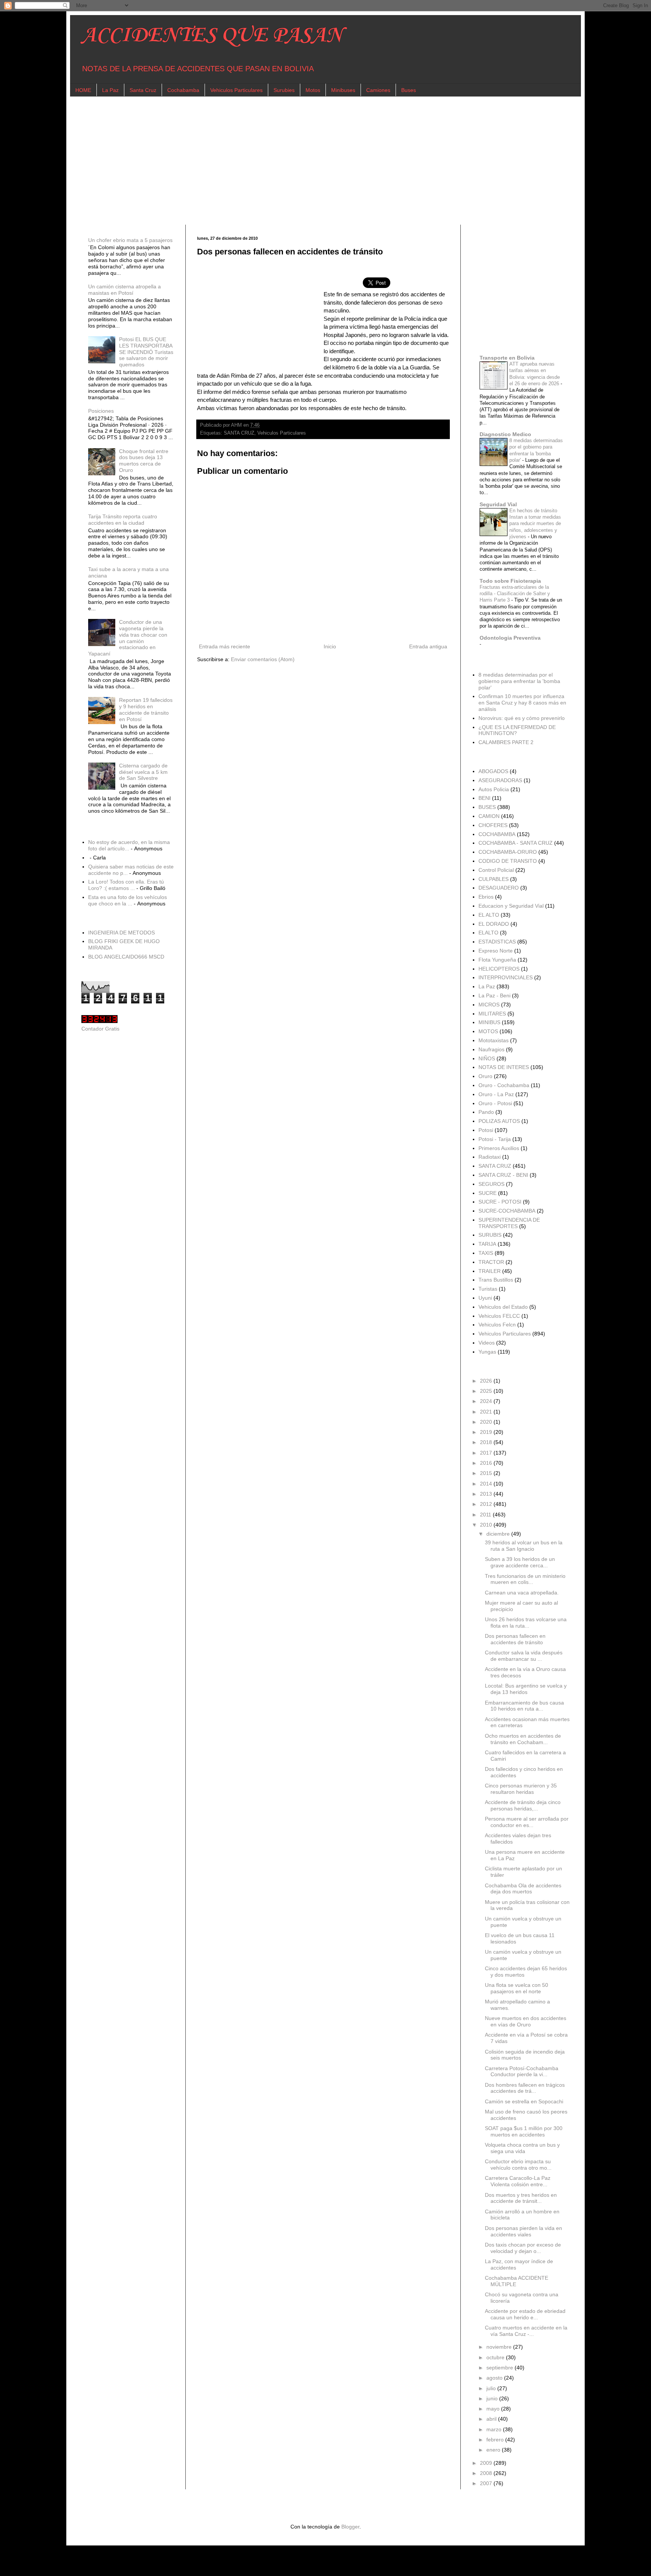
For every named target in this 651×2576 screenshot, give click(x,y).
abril (492, 2419)
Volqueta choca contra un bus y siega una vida (522, 2148)
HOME (83, 90)
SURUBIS (490, 1235)
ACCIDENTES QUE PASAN (212, 36)
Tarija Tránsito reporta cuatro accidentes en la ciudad (123, 520)
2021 (487, 1412)
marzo (495, 2429)
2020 (487, 1422)
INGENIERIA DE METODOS (121, 933)
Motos (313, 90)
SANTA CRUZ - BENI (503, 1175)
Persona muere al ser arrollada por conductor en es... (527, 1822)
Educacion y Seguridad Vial (511, 906)
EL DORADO (494, 924)
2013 (487, 1494)
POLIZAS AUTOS (499, 1121)
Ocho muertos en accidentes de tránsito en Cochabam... (523, 1739)
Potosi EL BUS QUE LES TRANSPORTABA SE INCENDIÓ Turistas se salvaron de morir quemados (146, 352)
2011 (486, 1515)
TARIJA (487, 1244)
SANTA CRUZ (239, 433)
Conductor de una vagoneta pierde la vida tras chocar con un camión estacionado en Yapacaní (128, 638)
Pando (486, 1112)
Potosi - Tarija (495, 1139)
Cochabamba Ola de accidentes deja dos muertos (523, 1889)
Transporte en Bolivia (507, 358)
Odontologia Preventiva (510, 638)
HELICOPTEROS (499, 969)
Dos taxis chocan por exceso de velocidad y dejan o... (523, 2248)
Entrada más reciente (225, 646)
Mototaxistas (494, 1040)
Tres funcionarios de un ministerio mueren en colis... (525, 1579)
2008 (487, 2473)
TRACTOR (491, 1262)
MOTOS (488, 1031)
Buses (409, 90)
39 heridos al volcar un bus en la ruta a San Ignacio (524, 1546)
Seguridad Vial (498, 504)
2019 (487, 1432)
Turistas (488, 1289)
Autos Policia (494, 789)
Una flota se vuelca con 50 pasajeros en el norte (517, 1988)
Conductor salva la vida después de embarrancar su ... (524, 1656)
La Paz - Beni (494, 995)
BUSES (487, 807)
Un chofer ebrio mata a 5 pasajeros (130, 240)
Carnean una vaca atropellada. (522, 1593)
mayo (494, 2409)
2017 (487, 1453)
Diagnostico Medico (505, 434)
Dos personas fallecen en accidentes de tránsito (515, 1639)
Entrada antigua (428, 646)
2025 (487, 1391)
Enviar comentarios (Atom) (263, 659)
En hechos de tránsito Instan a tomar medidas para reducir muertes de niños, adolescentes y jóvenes (535, 524)
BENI (484, 798)
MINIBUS (489, 1022)
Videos (487, 1343)
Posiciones (101, 411)
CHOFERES (493, 825)
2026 (487, 1381)
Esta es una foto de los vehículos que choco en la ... (128, 900)
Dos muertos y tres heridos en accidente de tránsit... (521, 2198)
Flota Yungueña (497, 960)
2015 (487, 1473)
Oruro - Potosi (495, 1103)
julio (492, 2388)
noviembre (500, 2347)
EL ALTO (489, 915)
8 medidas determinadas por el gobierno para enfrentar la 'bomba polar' (519, 681)
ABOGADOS (493, 771)
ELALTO (488, 933)
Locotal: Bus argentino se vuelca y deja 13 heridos (526, 1689)
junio (493, 2398)
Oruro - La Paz (496, 1094)
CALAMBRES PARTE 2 (506, 742)
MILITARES (492, 1014)
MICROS (489, 1005)
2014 (487, 1484)
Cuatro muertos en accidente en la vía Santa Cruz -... (526, 2331)
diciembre (499, 1534)
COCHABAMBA (497, 834)
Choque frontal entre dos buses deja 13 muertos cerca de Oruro (144, 461)
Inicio (330, 646)
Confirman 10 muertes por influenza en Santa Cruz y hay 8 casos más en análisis (522, 703)
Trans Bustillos (496, 1280)
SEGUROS (491, 1184)
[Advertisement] (307, 161)
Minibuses (343, 90)
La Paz (110, 90)
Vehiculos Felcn (497, 1325)
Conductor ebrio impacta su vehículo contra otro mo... (518, 2165)
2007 (487, 2483)
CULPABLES (494, 879)
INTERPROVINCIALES (506, 977)
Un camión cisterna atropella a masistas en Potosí (125, 290)
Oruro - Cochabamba (504, 1085)
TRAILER (490, 1271)
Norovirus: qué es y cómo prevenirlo (522, 718)
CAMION (489, 816)
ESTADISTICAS (497, 942)
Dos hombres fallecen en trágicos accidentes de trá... (525, 2088)
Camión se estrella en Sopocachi (524, 2101)
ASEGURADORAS (500, 780)
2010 (487, 1525)
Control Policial (496, 870)
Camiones (378, 90)
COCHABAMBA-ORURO (508, 852)
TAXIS (486, 1253)
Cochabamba (183, 90)
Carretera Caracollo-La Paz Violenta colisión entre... (518, 2181)
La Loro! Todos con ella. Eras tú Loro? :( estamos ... (126, 885)
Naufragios (491, 1049)
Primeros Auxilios (499, 1148)
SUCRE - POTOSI (500, 1202)
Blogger (350, 2527)
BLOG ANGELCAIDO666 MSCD (126, 957)
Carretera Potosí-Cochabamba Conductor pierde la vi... (522, 2071)
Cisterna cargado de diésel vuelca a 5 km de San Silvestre (143, 772)
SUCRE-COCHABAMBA (507, 1211)
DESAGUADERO (499, 888)
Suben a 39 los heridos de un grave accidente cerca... (520, 1562)
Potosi (486, 1130)
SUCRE (487, 1193)
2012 (487, 1504)
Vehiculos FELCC (499, 1316)
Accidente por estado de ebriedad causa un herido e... (525, 2314)
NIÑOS (487, 1058)
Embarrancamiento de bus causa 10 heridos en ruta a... (524, 1706)
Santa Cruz (143, 90)
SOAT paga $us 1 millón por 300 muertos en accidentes (524, 2131)
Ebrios (486, 897)
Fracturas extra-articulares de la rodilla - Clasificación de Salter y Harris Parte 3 (515, 594)
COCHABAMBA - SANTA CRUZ (516, 843)
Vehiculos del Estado (503, 1307)
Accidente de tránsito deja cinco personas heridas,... (523, 1805)
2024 (487, 1401)
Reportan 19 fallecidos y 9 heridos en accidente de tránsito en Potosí (146, 709)
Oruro (485, 1076)
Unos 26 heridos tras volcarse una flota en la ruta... (526, 1623)
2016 (487, 1463)
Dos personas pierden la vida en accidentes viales (523, 2231)
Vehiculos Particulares (236, 90)
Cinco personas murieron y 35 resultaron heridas (521, 1789)
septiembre (500, 2368)
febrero (496, 2440)
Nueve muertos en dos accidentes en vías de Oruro (526, 2021)
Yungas (487, 1352)
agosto (495, 2378)
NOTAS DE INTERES (504, 1067)
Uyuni (485, 1298)
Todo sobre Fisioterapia (510, 581)
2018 (487, 1442)
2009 (487, 2463)
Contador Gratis (100, 1029)
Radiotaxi (490, 1157)
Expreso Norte (496, 951)
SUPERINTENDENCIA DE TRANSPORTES (509, 1223)
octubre (496, 2357)
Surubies (284, 90)
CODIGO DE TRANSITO (508, 861)
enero (494, 2450)
